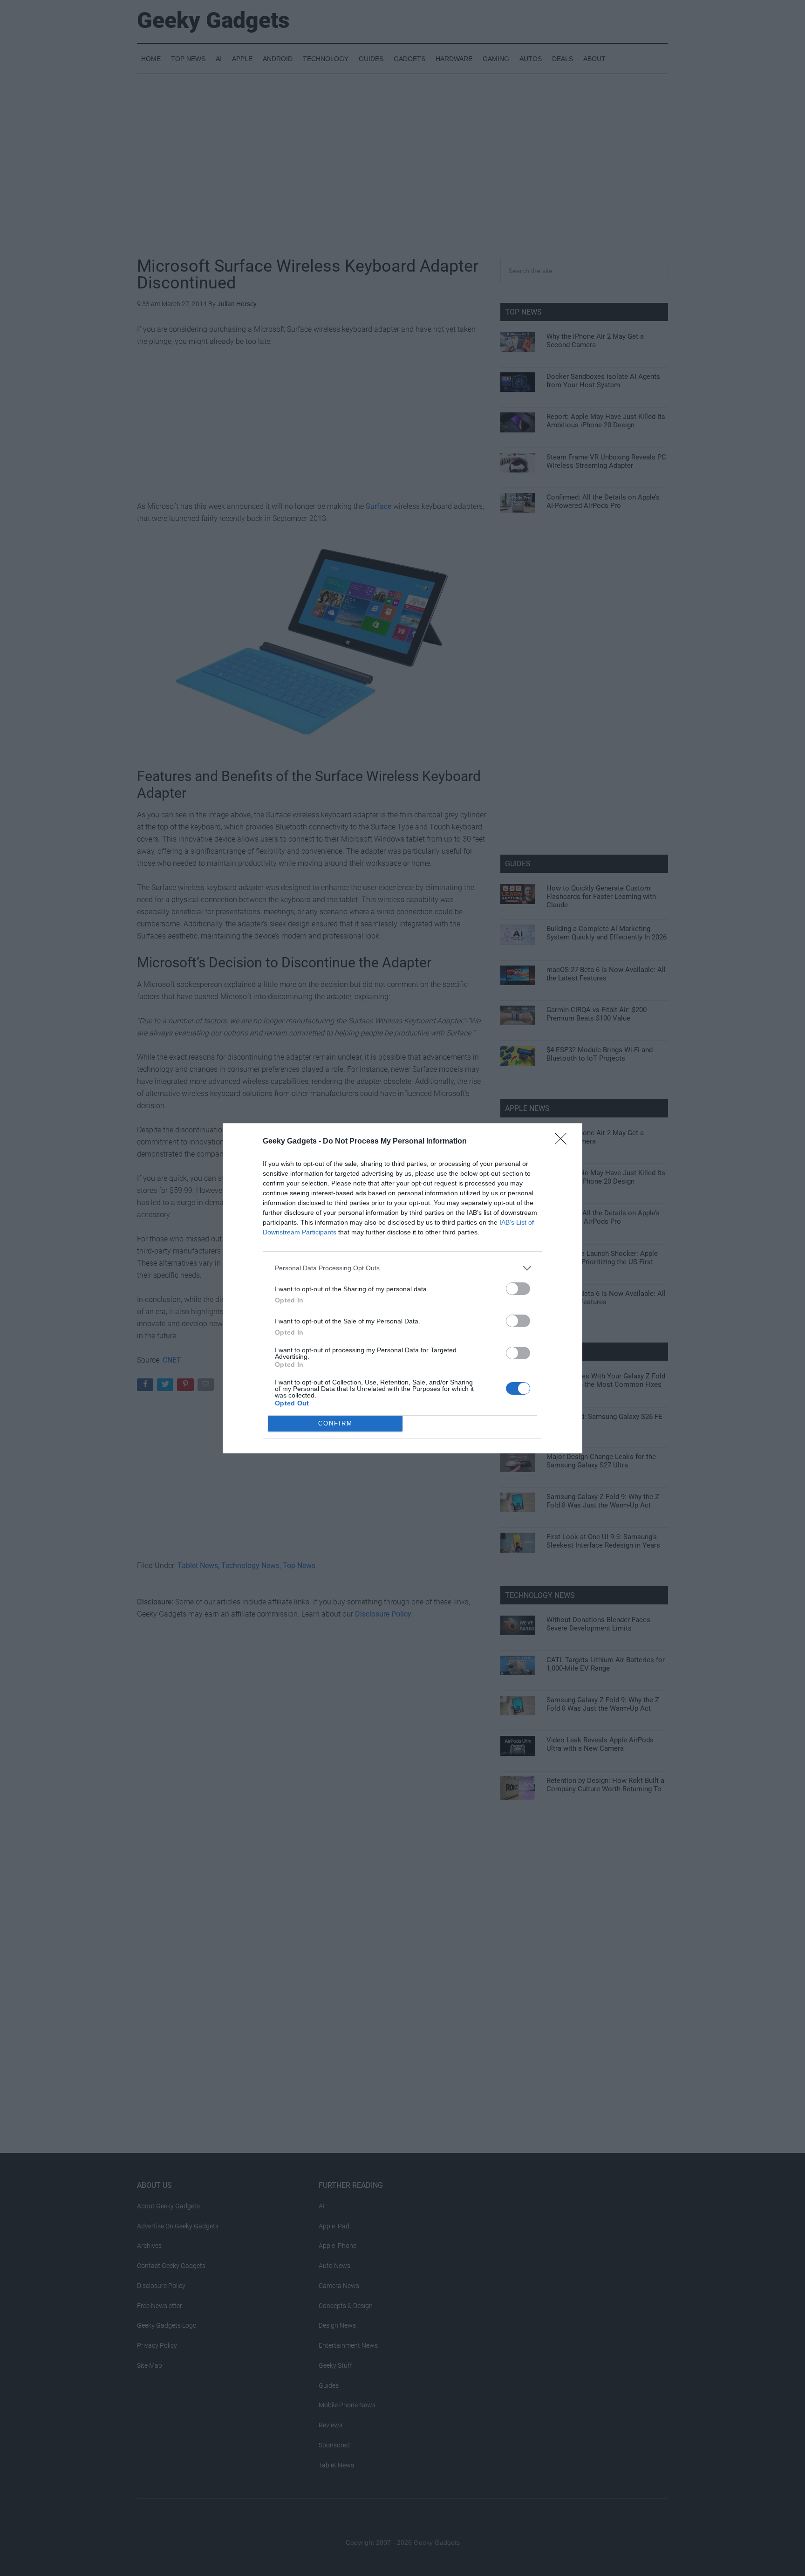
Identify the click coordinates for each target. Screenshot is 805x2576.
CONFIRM (335, 1423)
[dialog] (402, 1288)
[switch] (518, 1289)
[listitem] (402, 1268)
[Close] (564, 1142)
